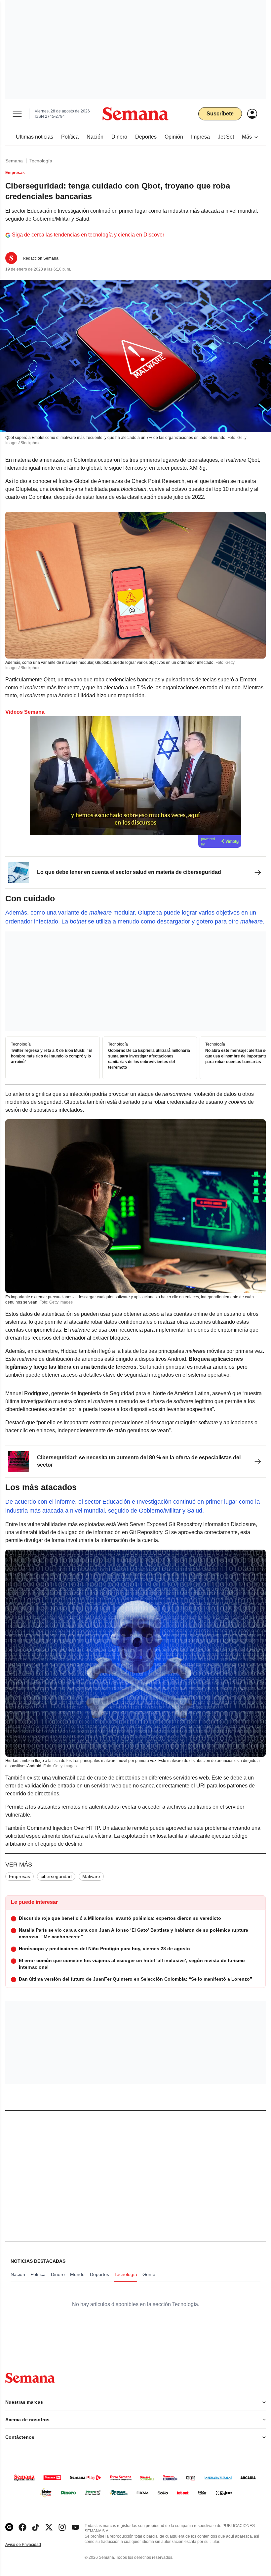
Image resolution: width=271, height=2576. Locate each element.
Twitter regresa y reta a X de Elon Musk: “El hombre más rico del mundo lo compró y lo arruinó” (52, 1056)
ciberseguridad (56, 1876)
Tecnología (41, 161)
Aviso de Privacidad (30, 2545)
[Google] (9, 2527)
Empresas (19, 1876)
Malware (91, 1876)
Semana (14, 161)
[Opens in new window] (22, 2527)
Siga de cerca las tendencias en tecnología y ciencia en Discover (88, 235)
